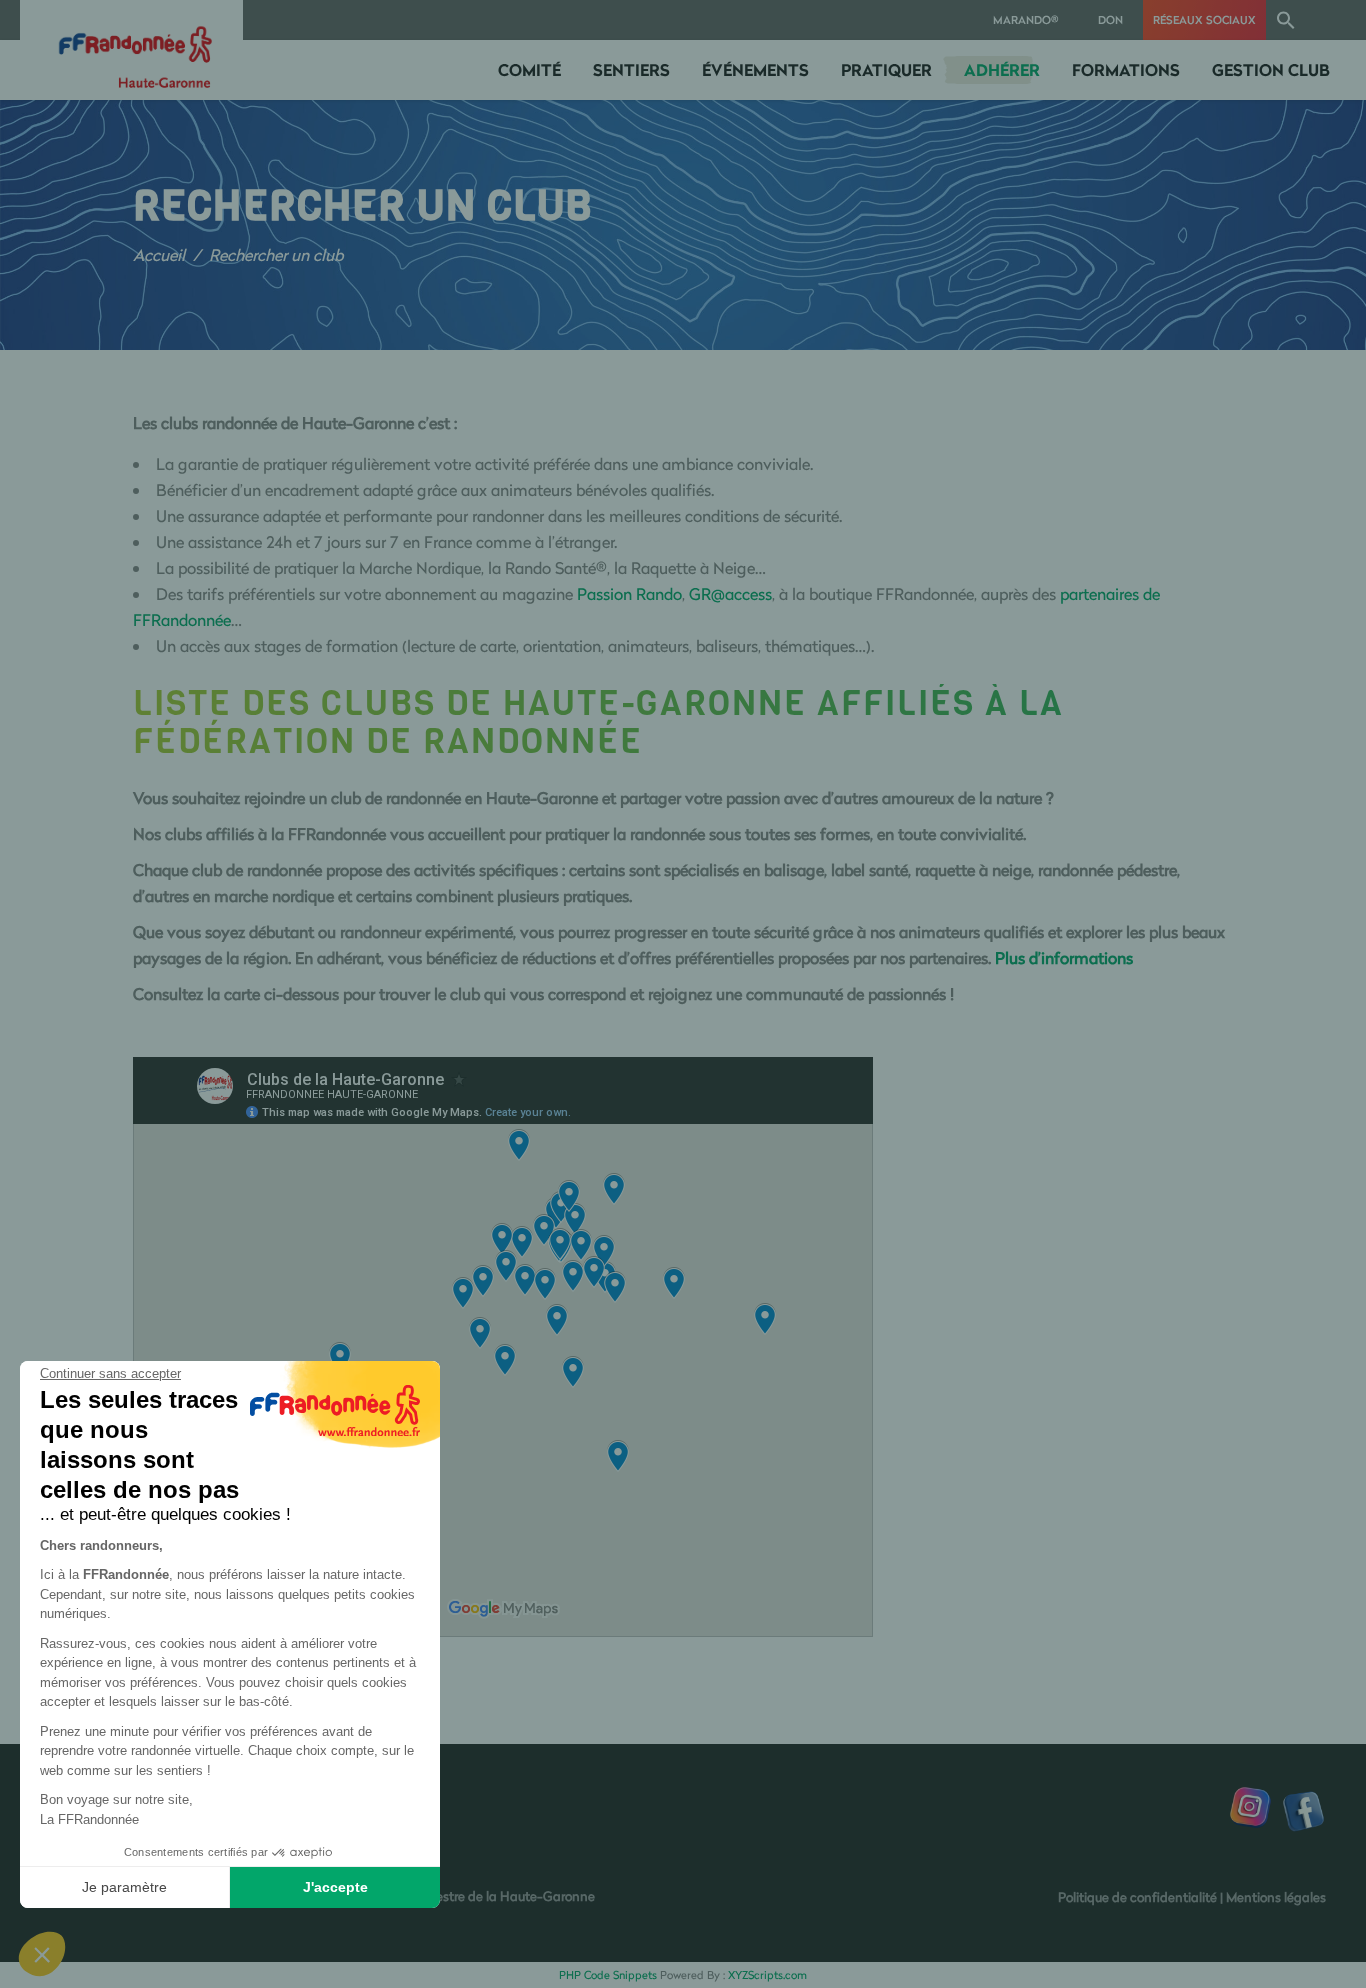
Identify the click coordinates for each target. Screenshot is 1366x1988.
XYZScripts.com (767, 1974)
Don (1110, 19)
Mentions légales (1276, 1897)
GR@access (730, 594)
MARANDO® (1025, 19)
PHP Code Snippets (608, 1974)
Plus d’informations (1064, 958)
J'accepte (335, 1887)
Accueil (159, 255)
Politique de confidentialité (1137, 1897)
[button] (1286, 20)
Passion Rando (629, 594)
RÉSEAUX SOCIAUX (1204, 19)
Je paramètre (124, 1887)
